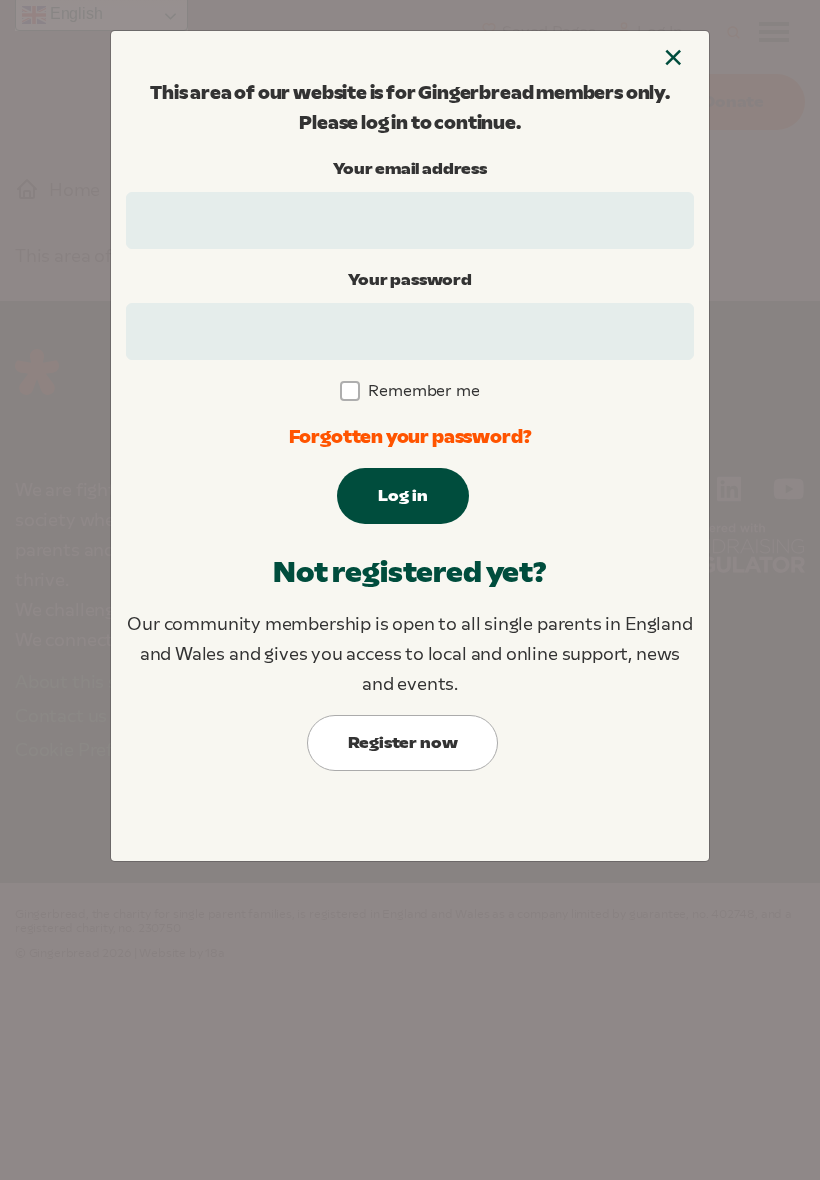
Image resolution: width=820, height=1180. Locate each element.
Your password (410, 279)
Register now (403, 742)
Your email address (410, 168)
